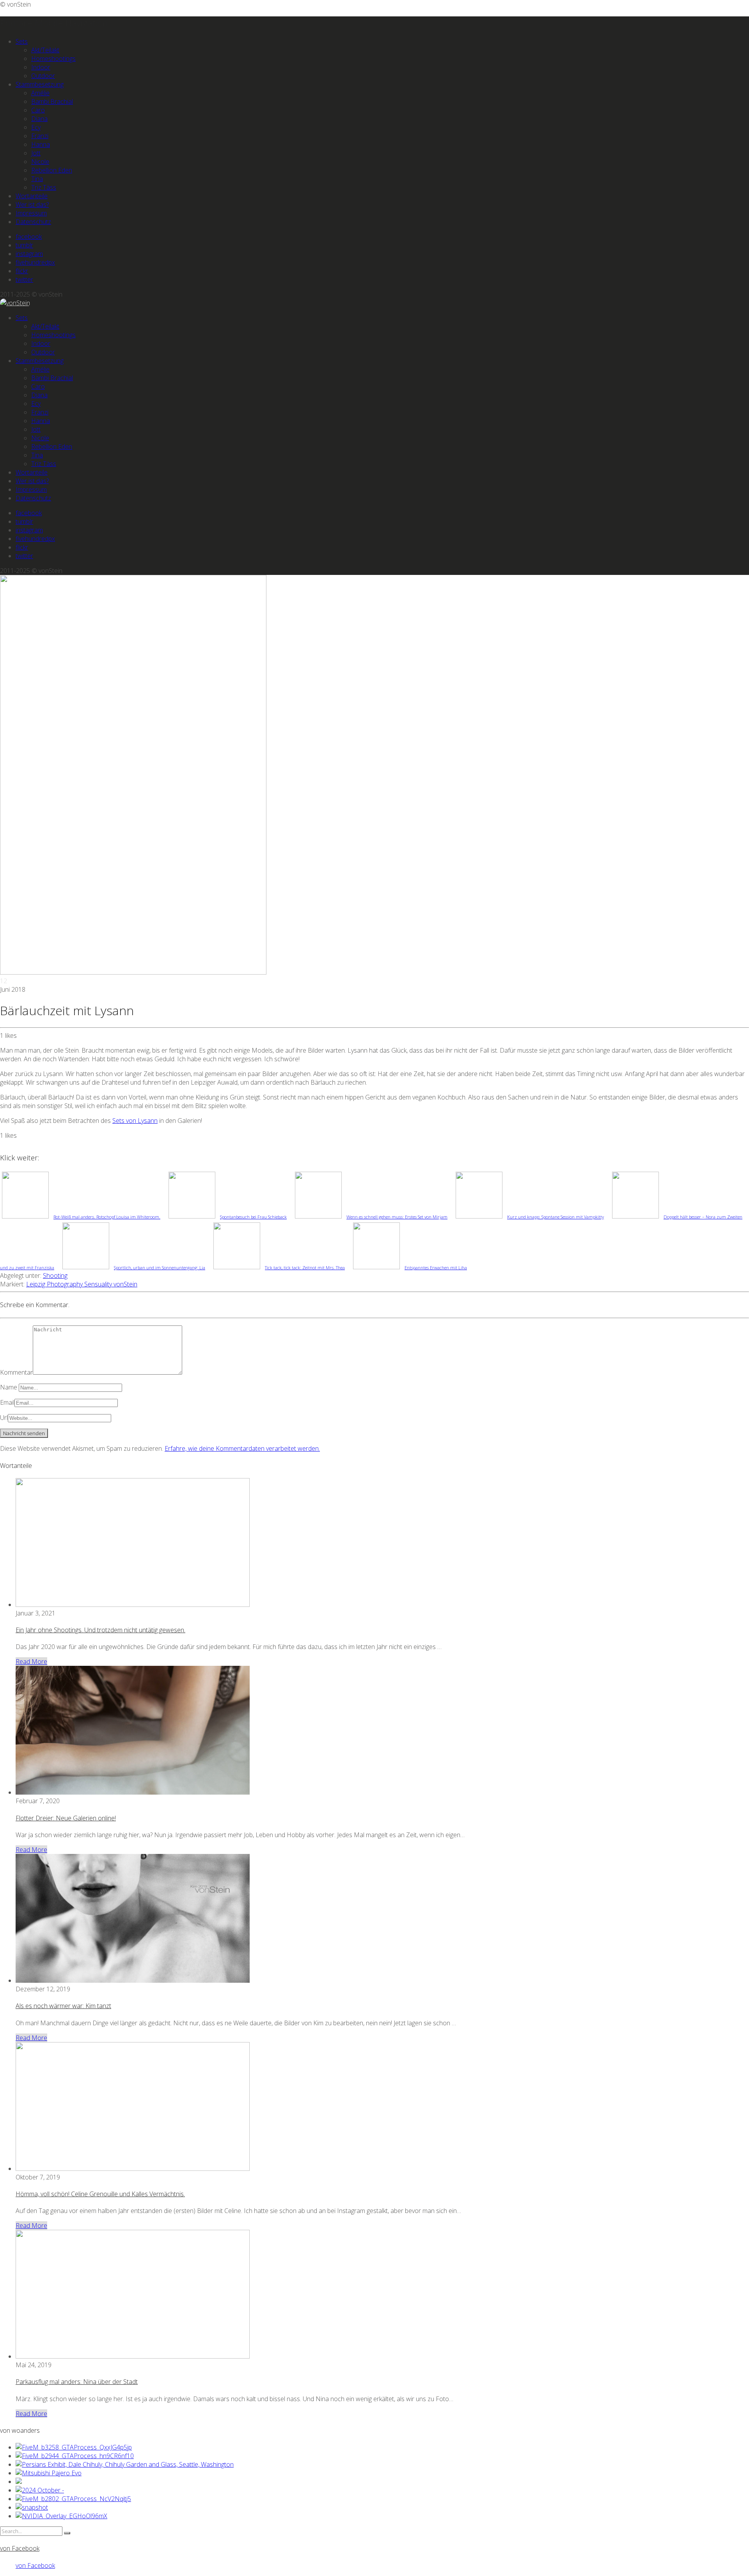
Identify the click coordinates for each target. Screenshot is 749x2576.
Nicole (40, 162)
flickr (22, 271)
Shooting (55, 1276)
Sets (22, 41)
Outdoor (43, 76)
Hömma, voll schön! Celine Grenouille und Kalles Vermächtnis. (100, 2194)
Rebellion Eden (52, 170)
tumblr (24, 245)
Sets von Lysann (135, 1121)
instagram (29, 254)
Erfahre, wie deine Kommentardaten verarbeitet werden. (242, 1448)
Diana (39, 119)
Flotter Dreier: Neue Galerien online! (66, 1818)
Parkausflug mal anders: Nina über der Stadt (77, 2382)
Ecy (36, 127)
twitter (24, 279)
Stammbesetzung (40, 84)
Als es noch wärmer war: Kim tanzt (63, 2006)
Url (4, 1418)
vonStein (125, 1284)
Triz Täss (44, 187)
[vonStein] (15, 303)
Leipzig (36, 1284)
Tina (37, 179)
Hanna (41, 144)
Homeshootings (53, 59)
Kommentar (16, 1372)
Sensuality (99, 1284)
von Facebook (20, 2548)
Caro (38, 110)
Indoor (41, 67)
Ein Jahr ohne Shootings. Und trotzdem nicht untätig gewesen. (100, 1630)
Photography (66, 1284)
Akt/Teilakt (45, 50)
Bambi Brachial (52, 101)
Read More (31, 1662)
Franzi (40, 136)
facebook (29, 237)
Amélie (40, 93)
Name (9, 1387)
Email (7, 1402)
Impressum (31, 213)
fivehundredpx (35, 262)
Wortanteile (32, 196)
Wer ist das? (32, 205)
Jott (36, 153)
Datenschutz (33, 222)
